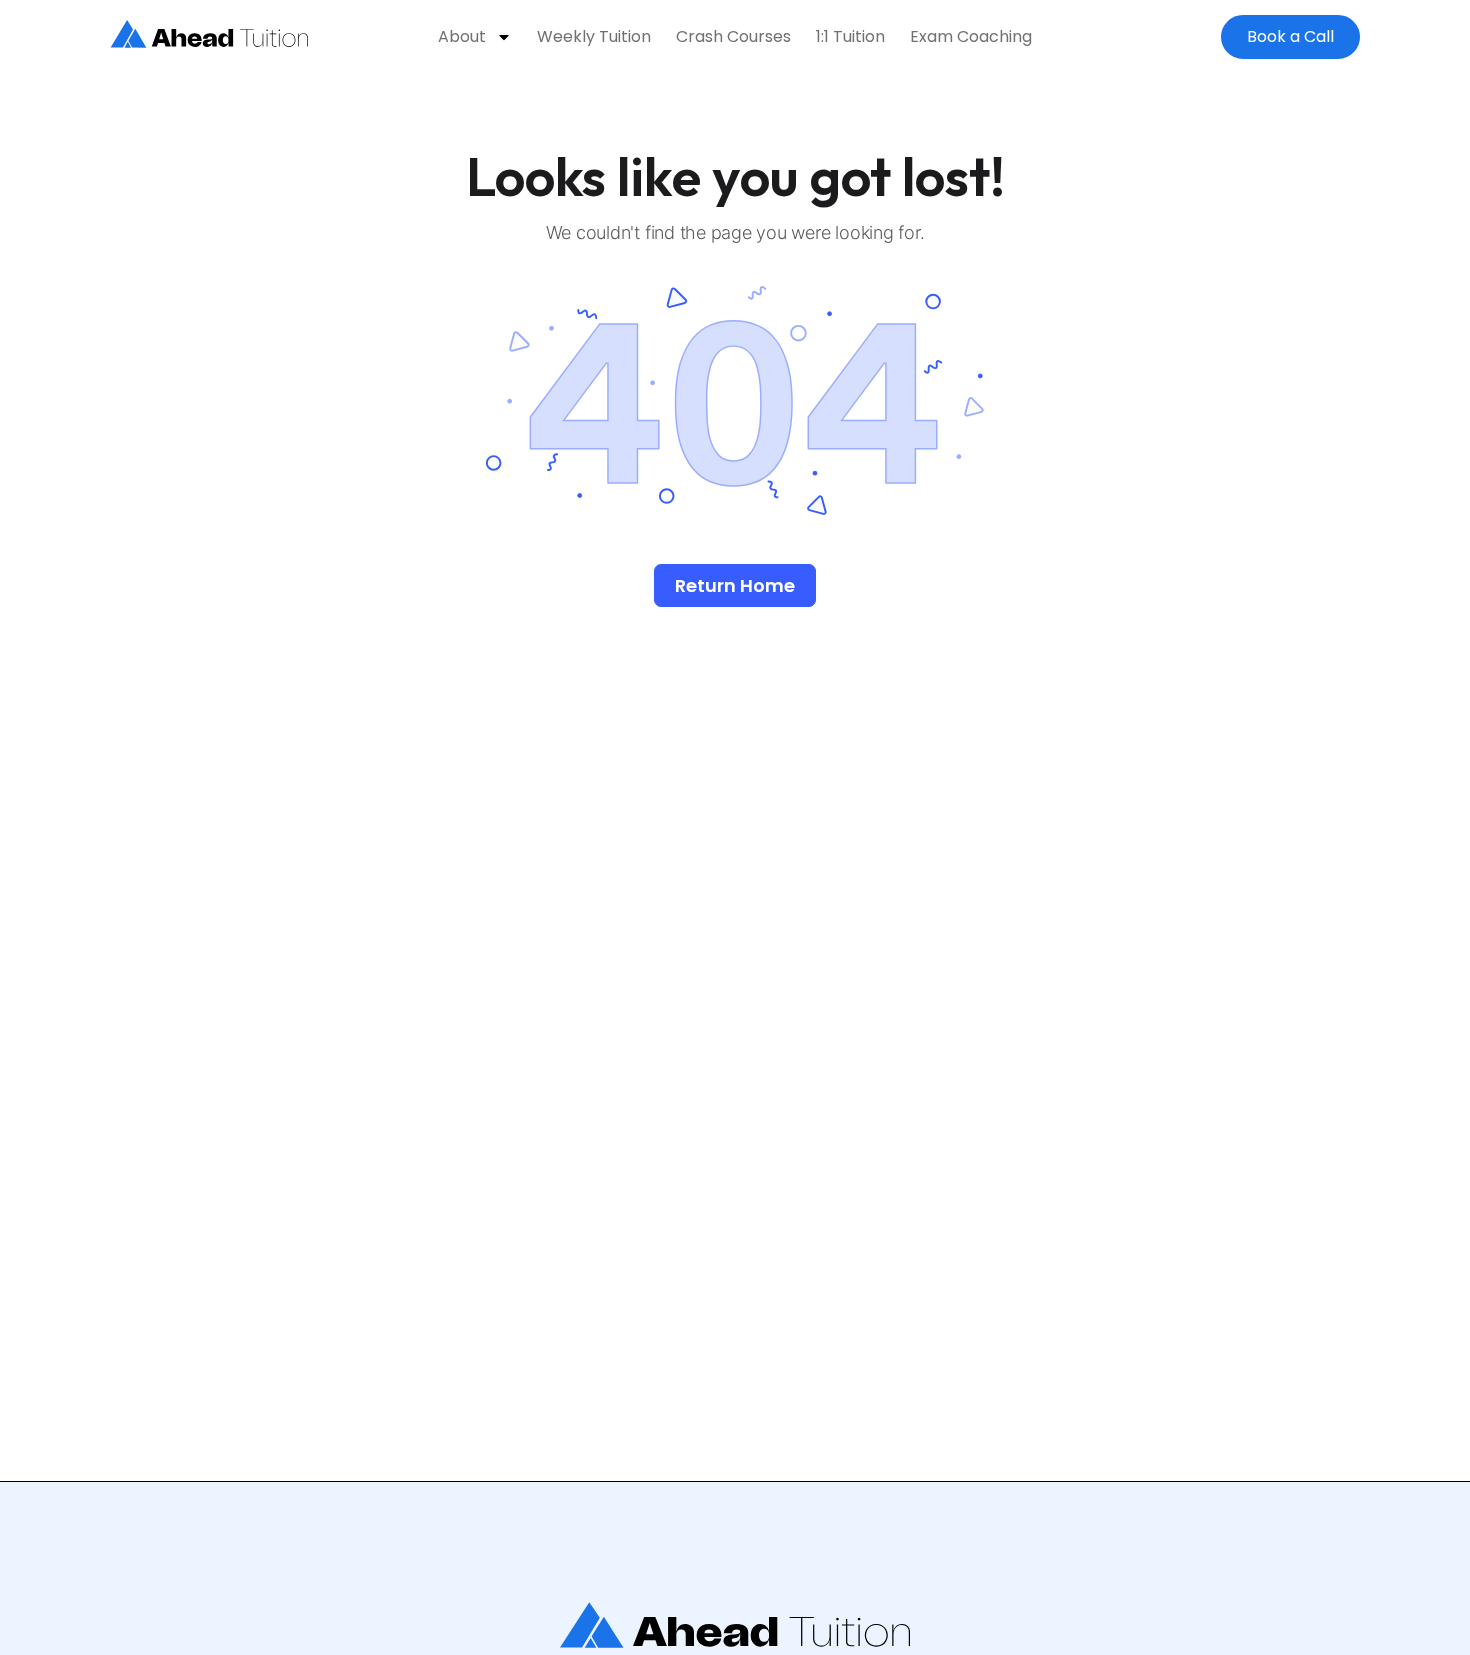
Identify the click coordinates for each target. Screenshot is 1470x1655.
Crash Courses (733, 36)
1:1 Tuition (850, 36)
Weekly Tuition (594, 36)
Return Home (735, 585)
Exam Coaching (971, 36)
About (462, 36)
